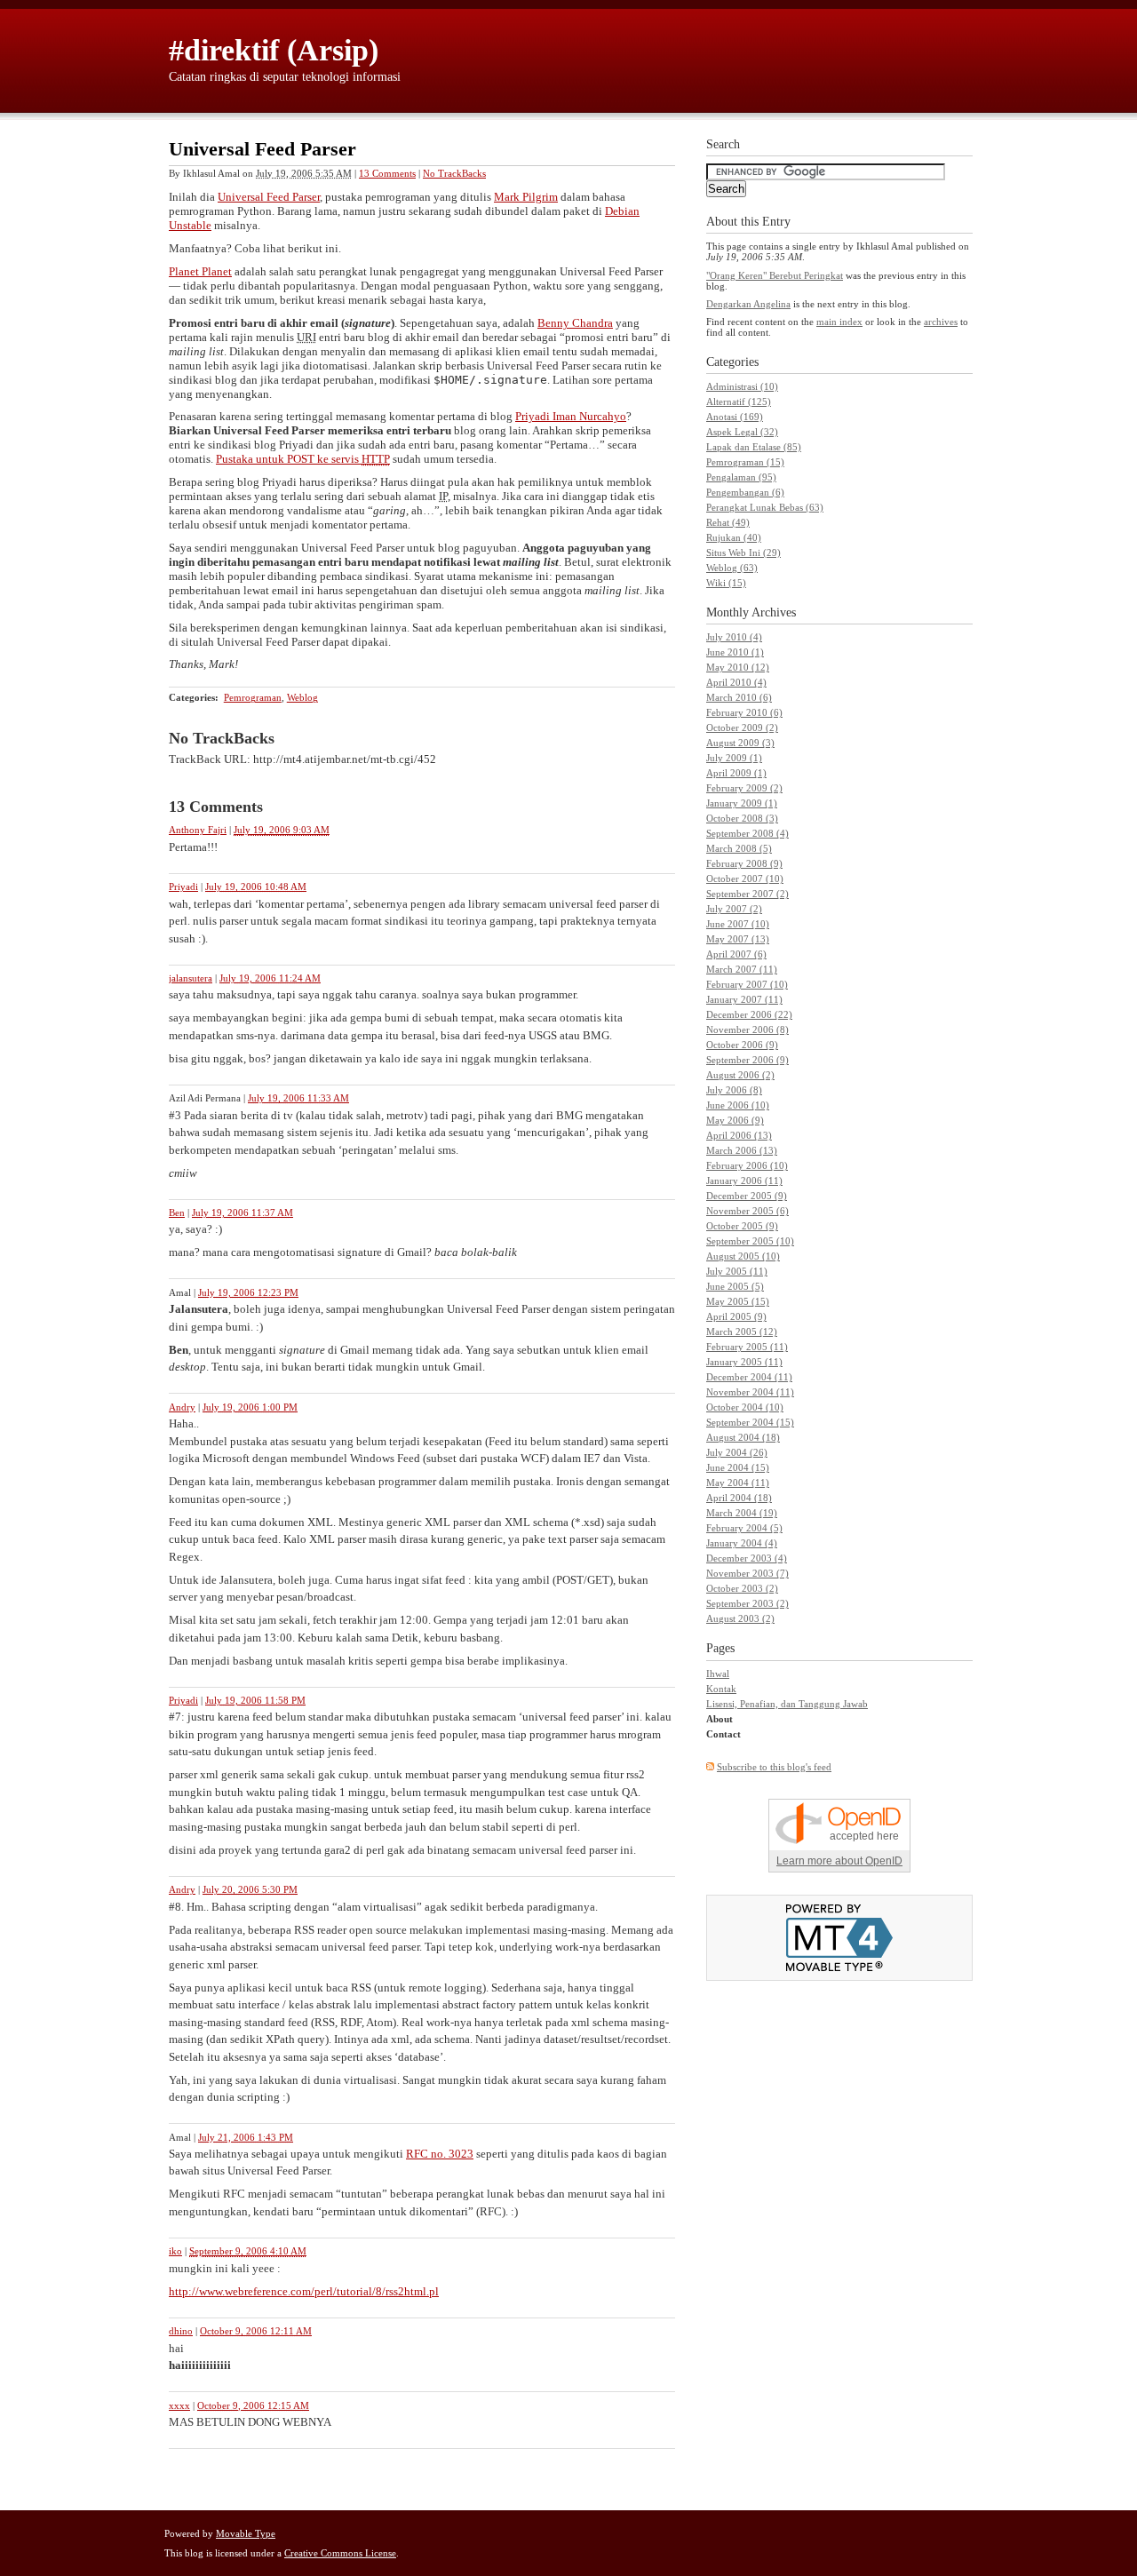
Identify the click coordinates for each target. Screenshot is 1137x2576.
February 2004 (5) (744, 1528)
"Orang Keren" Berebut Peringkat (775, 275)
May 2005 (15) (738, 1301)
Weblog (302, 697)
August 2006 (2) (740, 1075)
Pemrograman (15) (745, 462)
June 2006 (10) (738, 1105)
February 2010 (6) (744, 712)
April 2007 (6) (736, 954)
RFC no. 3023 (440, 2154)
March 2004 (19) (742, 1513)
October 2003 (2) (742, 1588)
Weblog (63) (732, 568)
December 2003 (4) (747, 1558)
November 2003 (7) (747, 1573)
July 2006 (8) (734, 1090)
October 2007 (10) (745, 879)
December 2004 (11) (749, 1377)
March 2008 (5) (739, 848)
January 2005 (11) (744, 1362)
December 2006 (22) (749, 1014)
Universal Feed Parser (269, 197)
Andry (182, 1407)
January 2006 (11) (744, 1181)
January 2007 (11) (744, 999)
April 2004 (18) (739, 1498)
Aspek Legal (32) (742, 432)
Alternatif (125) (739, 402)
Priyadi (183, 886)
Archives (774, 612)
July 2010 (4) (734, 637)
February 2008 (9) (744, 863)
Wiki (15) (726, 583)
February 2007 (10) (747, 984)
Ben (177, 1212)
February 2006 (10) (747, 1165)
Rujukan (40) (734, 537)
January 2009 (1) (742, 803)
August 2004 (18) (743, 1437)
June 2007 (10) (738, 924)
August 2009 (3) (740, 743)
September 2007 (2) (747, 894)
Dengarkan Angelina (748, 304)
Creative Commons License (340, 2553)
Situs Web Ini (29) (743, 553)
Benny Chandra (575, 323)
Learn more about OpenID (839, 1861)
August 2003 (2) (740, 1618)
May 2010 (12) (738, 667)
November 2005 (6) (747, 1211)
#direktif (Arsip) (274, 50)
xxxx (179, 2405)
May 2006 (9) (735, 1120)
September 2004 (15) (750, 1422)
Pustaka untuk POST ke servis (303, 459)
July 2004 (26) (737, 1452)
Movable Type (246, 2533)
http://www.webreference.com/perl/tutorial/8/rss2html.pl (304, 2291)
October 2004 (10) (745, 1407)
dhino (181, 2331)
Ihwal (718, 1674)
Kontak (721, 1689)
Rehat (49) (728, 522)
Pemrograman (253, 697)
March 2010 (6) (739, 697)
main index (839, 322)
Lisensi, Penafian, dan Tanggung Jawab (787, 1704)
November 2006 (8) (747, 1030)
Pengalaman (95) (741, 477)
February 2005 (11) (747, 1347)
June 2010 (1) (735, 652)
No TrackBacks (454, 173)
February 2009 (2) (744, 788)
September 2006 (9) (747, 1060)
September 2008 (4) (747, 833)
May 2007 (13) (738, 939)
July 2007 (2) (734, 909)
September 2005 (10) (750, 1241)
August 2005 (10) (743, 1256)
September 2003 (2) (747, 1603)
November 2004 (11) (750, 1392)
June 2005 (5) (735, 1286)
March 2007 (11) (742, 969)
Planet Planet (200, 271)
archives (941, 322)
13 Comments (387, 173)
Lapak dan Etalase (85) (754, 447)
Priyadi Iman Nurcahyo (571, 416)
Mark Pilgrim (526, 197)
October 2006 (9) (742, 1045)
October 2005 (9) (742, 1226)
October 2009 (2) (742, 727)
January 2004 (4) (742, 1543)
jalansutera (191, 978)
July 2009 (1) (734, 758)
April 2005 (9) (736, 1316)
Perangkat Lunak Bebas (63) (765, 507)
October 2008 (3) (742, 818)
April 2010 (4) (736, 682)
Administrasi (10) (742, 386)
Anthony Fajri (198, 830)
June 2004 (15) (738, 1467)
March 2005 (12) (742, 1332)
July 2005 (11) (737, 1271)
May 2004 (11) (738, 1483)
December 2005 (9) (747, 1196)
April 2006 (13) (739, 1135)
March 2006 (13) (742, 1150)
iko (175, 2251)
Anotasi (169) (735, 417)
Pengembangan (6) (745, 492)
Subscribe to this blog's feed (774, 1767)
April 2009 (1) (736, 773)
